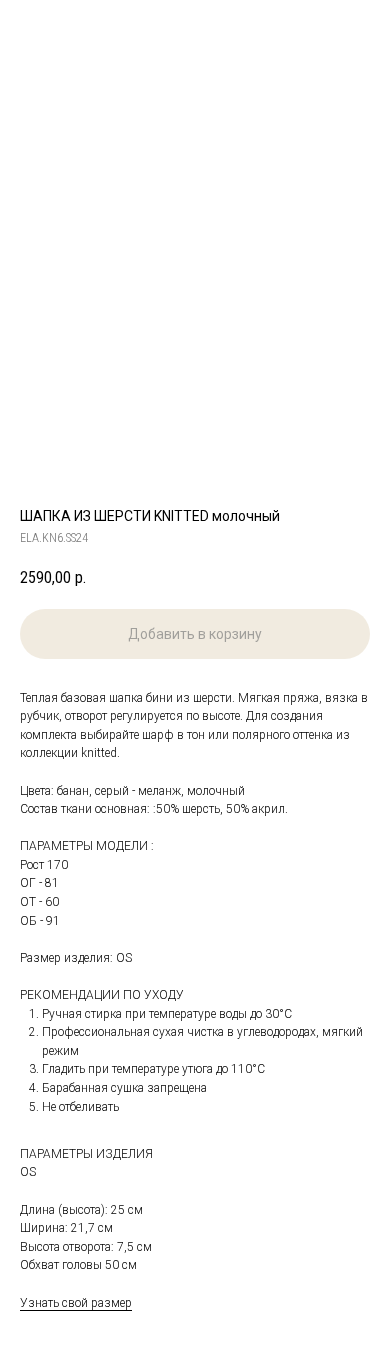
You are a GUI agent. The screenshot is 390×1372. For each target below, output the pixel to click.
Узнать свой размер (76, 1303)
